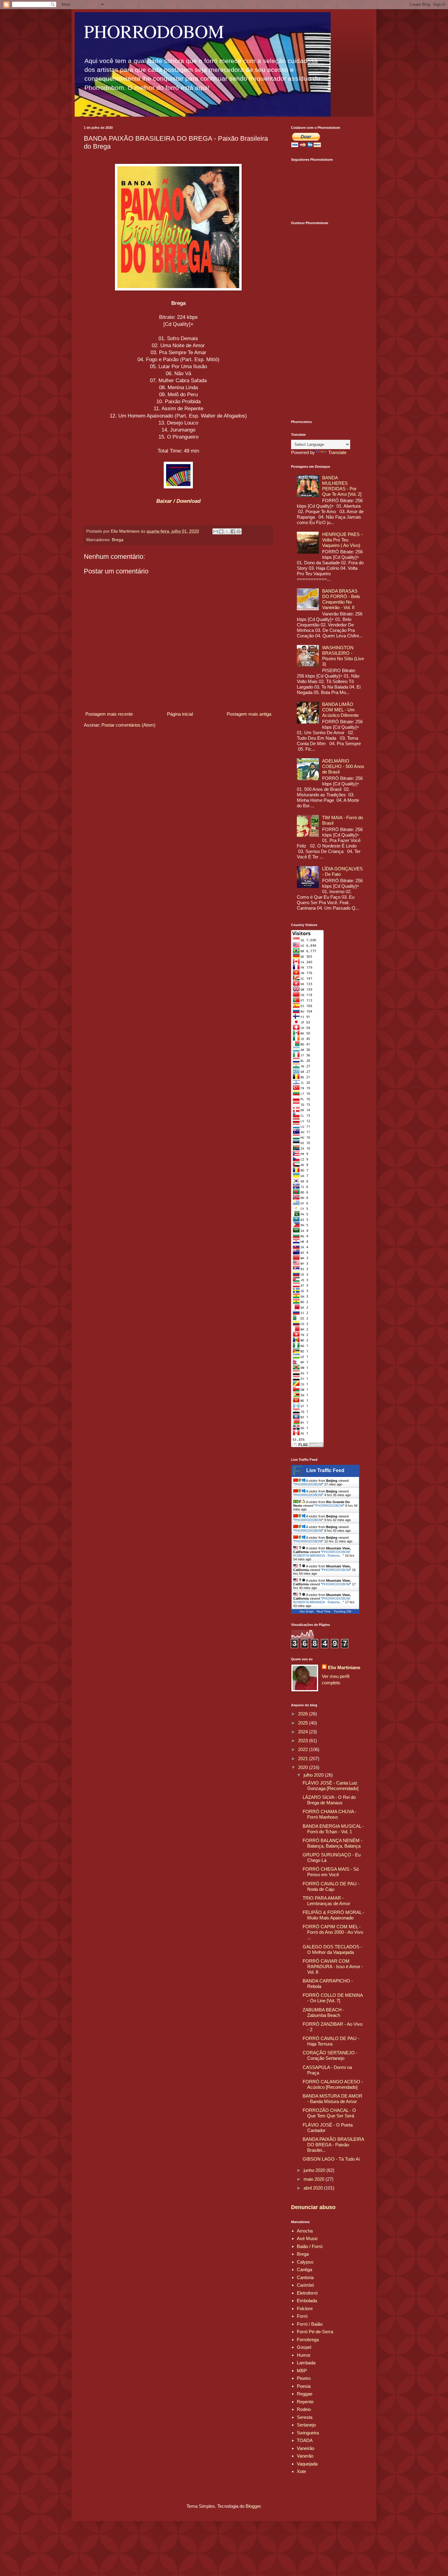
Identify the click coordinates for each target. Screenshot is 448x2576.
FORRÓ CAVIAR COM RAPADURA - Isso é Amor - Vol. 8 (333, 1966)
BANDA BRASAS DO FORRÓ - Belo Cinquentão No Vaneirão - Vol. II (341, 599)
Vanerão (305, 2456)
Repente (305, 2402)
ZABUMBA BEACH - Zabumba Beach (324, 2012)
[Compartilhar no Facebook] (233, 531)
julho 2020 (314, 1775)
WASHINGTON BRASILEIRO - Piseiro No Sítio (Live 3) (343, 656)
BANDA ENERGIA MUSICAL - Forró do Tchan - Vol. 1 (333, 1829)
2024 (304, 1732)
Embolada (307, 2301)
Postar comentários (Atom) (128, 725)
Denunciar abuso (313, 2207)
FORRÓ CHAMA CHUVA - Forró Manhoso (330, 1814)
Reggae (305, 2394)
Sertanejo (306, 2425)
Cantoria (305, 2277)
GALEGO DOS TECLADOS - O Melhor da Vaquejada (332, 1949)
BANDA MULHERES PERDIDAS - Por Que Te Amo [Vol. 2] (342, 486)
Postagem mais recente (109, 714)
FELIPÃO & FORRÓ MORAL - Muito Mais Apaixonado (333, 1915)
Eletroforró (307, 2293)
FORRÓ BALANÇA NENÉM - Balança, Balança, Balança (332, 1843)
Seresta (305, 2417)
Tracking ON (342, 1611)
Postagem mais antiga (249, 714)
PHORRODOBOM (154, 31)
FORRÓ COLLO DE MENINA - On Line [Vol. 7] (333, 1998)
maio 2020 (315, 2179)
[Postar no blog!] (221, 531)
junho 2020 (315, 2170)
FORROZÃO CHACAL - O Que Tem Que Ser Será (329, 2113)
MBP (302, 2371)
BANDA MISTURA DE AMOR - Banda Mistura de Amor (332, 2099)
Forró (302, 2316)
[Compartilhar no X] (227, 531)
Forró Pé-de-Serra (315, 2332)
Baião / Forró (310, 2246)
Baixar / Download (178, 501)
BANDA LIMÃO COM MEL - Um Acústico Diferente (340, 710)
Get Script (307, 1611)
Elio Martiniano (344, 1667)
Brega (118, 540)
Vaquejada (307, 2464)
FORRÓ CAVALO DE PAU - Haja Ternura (331, 2041)
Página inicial (180, 714)
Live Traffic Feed (325, 1470)
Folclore (305, 2308)
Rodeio (304, 2409)
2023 (304, 1741)
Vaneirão (306, 2448)
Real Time (324, 1611)
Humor (304, 2355)
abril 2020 (314, 2188)
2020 (304, 1767)
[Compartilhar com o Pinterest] (239, 531)
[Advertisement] (328, 319)
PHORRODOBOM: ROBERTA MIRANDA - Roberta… (322, 1554)
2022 (304, 1749)
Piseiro (304, 2378)
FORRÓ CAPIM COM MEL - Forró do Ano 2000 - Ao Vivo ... (333, 1932)
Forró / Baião (310, 2324)
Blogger (253, 2506)
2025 (304, 1723)
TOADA (305, 2440)
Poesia (304, 2386)
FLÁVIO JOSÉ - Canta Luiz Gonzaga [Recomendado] (331, 1786)
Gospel (304, 2347)
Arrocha (305, 2231)
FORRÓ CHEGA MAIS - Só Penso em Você (331, 1872)
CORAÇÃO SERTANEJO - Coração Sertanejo (330, 2055)
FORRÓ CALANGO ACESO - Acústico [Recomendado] (333, 2084)
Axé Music (308, 2238)
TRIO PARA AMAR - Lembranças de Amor (326, 1901)
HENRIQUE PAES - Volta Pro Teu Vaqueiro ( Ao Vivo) (342, 540)
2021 (304, 1758)
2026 (304, 1714)
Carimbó (305, 2285)
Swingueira (308, 2433)
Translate (337, 452)
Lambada (306, 2363)
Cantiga (304, 2269)
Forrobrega (308, 2340)
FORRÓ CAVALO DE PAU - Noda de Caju (331, 1886)
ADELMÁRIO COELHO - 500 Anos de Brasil (343, 766)
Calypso (305, 2262)
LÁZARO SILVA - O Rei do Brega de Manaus (329, 1800)
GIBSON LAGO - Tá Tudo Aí (331, 2159)
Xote (301, 2471)
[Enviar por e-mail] (215, 531)
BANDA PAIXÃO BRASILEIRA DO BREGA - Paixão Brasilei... (333, 2145)
